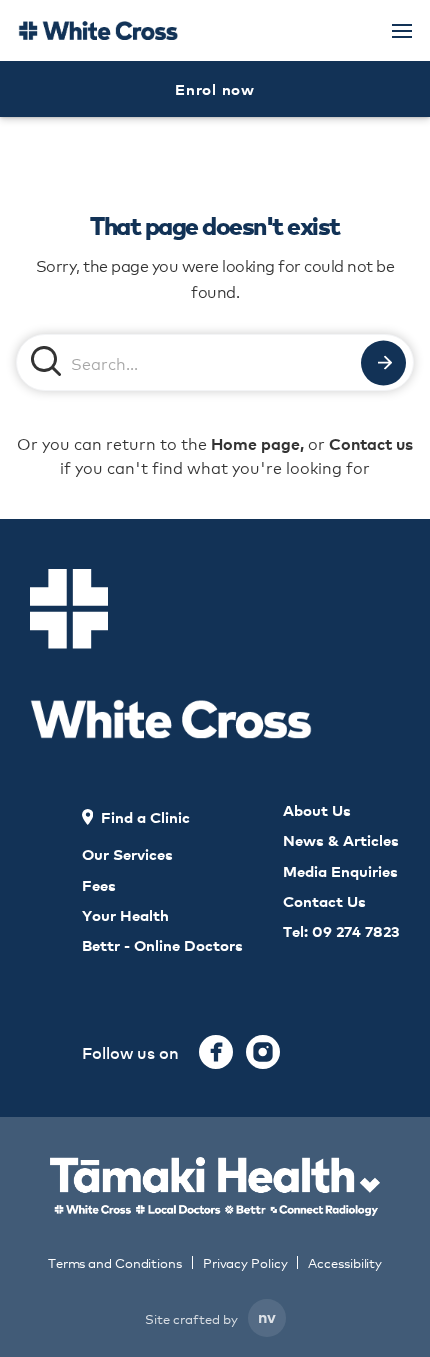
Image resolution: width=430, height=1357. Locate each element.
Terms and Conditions (115, 1262)
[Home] (98, 30)
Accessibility (345, 1262)
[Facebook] (216, 1052)
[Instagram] (263, 1052)
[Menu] (402, 31)
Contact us (371, 443)
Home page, (257, 443)
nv (267, 1316)
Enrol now (215, 88)
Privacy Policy (245, 1262)
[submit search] (383, 362)
